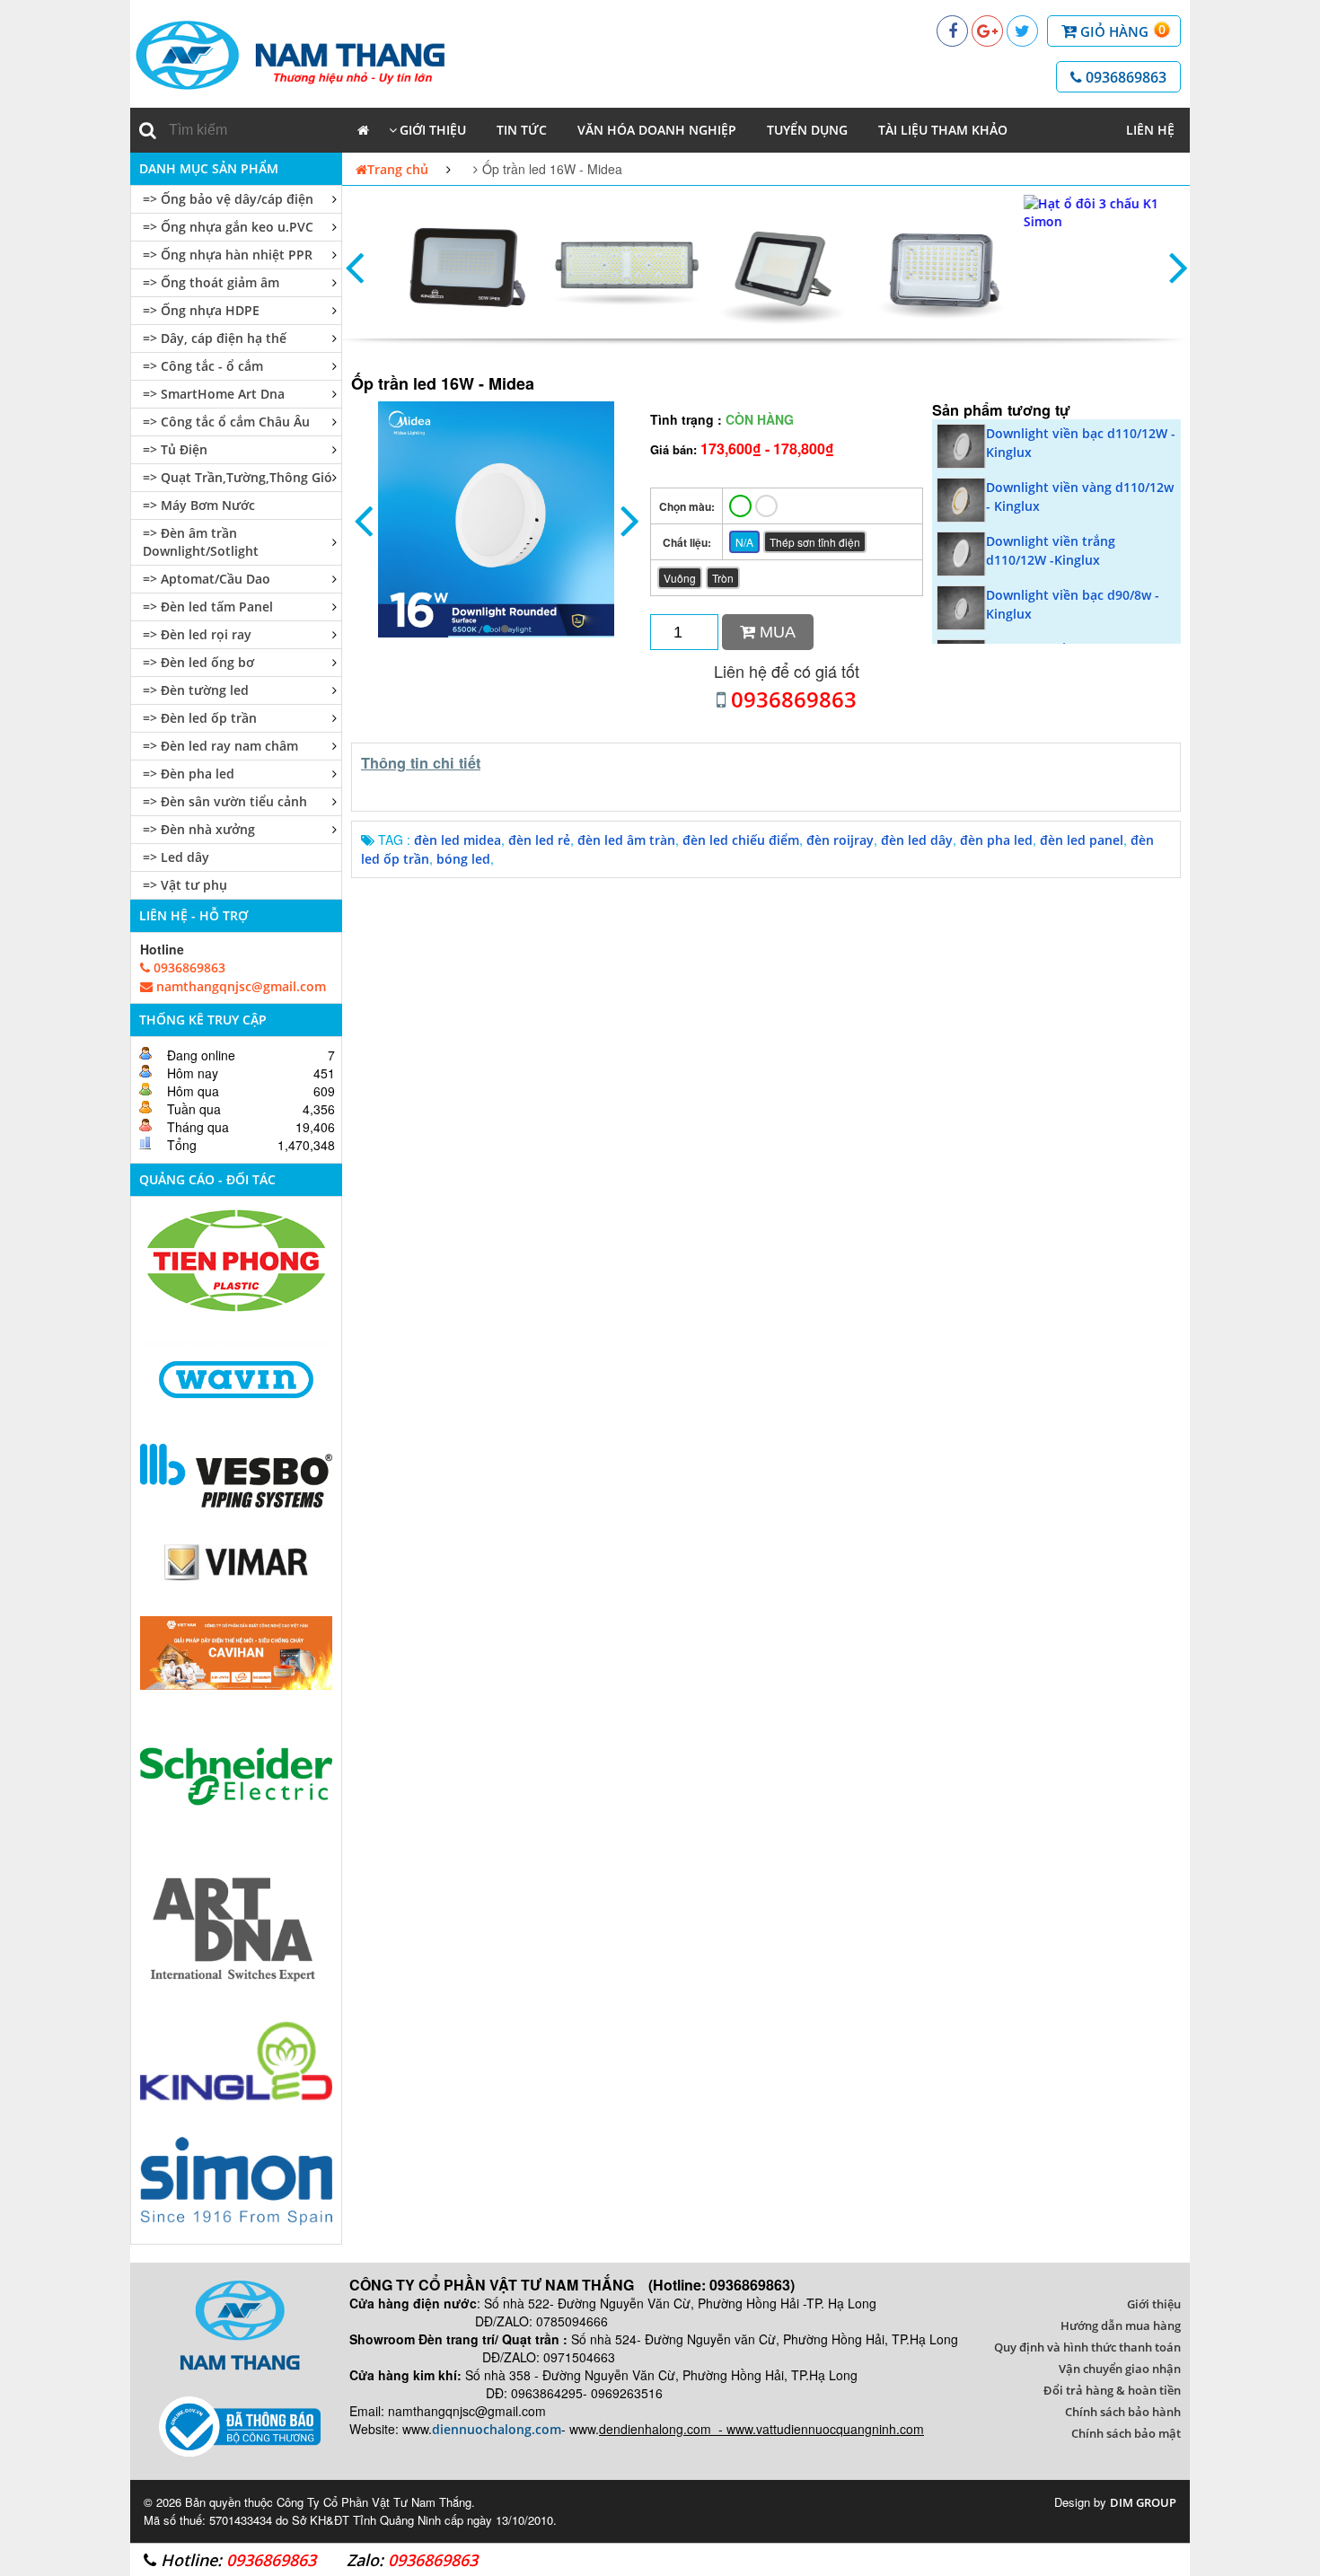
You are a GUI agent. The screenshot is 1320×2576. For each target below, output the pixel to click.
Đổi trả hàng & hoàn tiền (1112, 2390)
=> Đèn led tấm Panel (208, 607)
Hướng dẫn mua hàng (1121, 2325)
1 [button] (488, 629)
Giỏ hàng (1121, 31)
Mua (775, 632)
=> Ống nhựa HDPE (201, 310)
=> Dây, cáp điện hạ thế (215, 338)
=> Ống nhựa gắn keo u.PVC (228, 227)
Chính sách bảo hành (1123, 2412)
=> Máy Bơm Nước (199, 505)
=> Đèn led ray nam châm (220, 746)
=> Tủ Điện (175, 449)
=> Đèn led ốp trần (200, 718)
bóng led (463, 859)
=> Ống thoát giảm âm (211, 282)
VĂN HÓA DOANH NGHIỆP (657, 130)
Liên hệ (1150, 130)
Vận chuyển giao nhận (1120, 2369)
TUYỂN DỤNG (807, 130)
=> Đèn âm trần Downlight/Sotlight (201, 542)
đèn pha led (996, 840)
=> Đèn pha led (189, 774)
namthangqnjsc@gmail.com (239, 986)
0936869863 (1124, 77)
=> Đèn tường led (196, 690)
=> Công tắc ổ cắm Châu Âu (226, 422)
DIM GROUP (1143, 2502)
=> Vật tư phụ (185, 885)
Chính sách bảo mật (1126, 2433)
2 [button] (506, 629)
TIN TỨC (522, 130)
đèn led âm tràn (626, 840)
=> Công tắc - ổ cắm (203, 366)
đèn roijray (840, 840)
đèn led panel (1082, 840)
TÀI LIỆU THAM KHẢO (943, 130)
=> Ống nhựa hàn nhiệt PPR (228, 255)
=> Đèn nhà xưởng (199, 829)
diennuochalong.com (497, 2429)
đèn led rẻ (539, 840)
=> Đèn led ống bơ (198, 662)
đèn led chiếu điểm (741, 840)
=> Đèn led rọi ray (197, 634)
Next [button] (1178, 267)
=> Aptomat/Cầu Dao (207, 579)
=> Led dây (176, 857)
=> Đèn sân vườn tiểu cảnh (225, 801)
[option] (449, 267)
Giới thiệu (433, 130)
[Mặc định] (740, 506)
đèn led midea (458, 840)
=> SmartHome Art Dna (214, 394)
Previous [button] (354, 267)
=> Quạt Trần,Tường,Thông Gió (238, 477)
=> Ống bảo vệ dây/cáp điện (228, 199)
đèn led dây (917, 840)
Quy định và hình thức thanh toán (1087, 2347)
